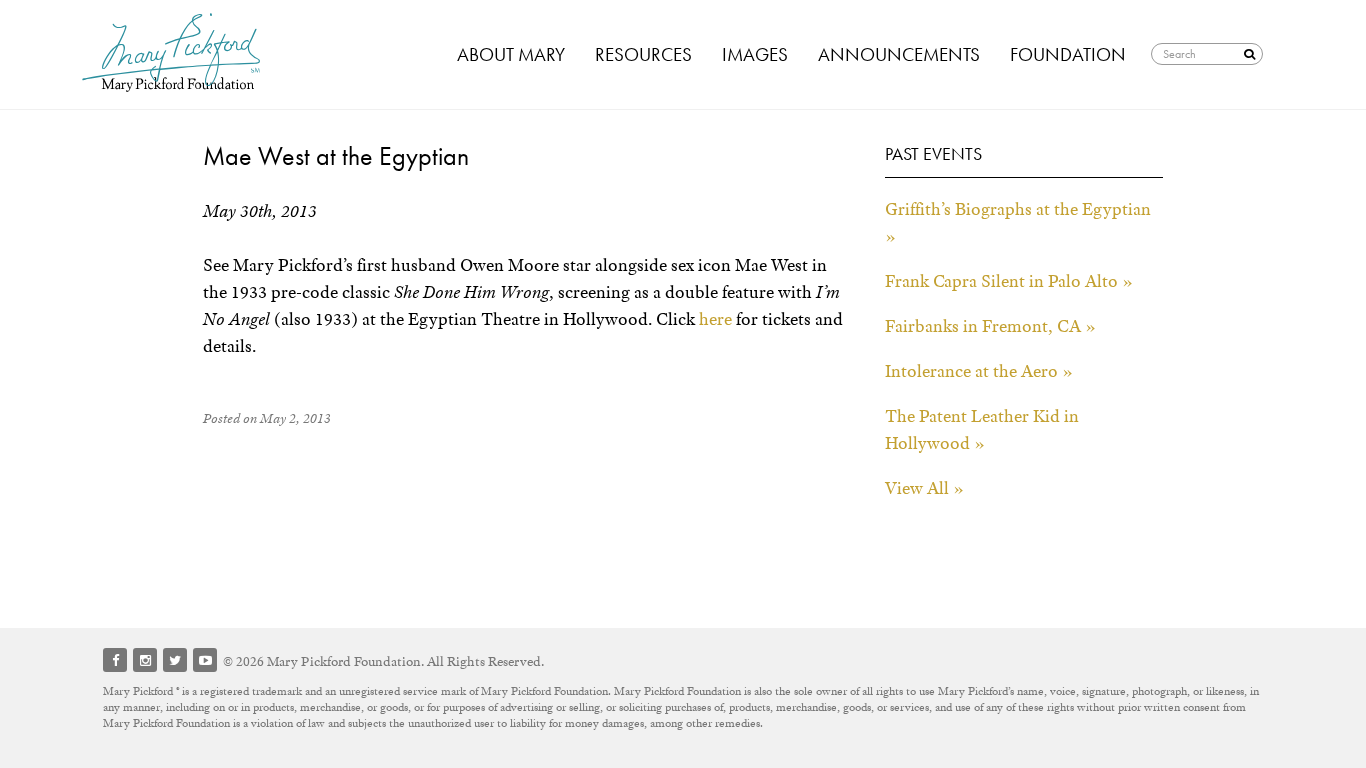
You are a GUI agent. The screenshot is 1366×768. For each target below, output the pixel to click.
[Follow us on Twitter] (175, 660)
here (715, 319)
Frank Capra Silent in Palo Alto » (1009, 281)
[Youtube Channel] (205, 660)
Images (755, 54)
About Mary (511, 54)
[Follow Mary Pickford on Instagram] (145, 660)
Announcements (899, 54)
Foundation (1068, 54)
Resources (643, 54)
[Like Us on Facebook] (115, 660)
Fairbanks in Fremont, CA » (990, 326)
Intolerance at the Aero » (979, 371)
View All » (924, 488)
